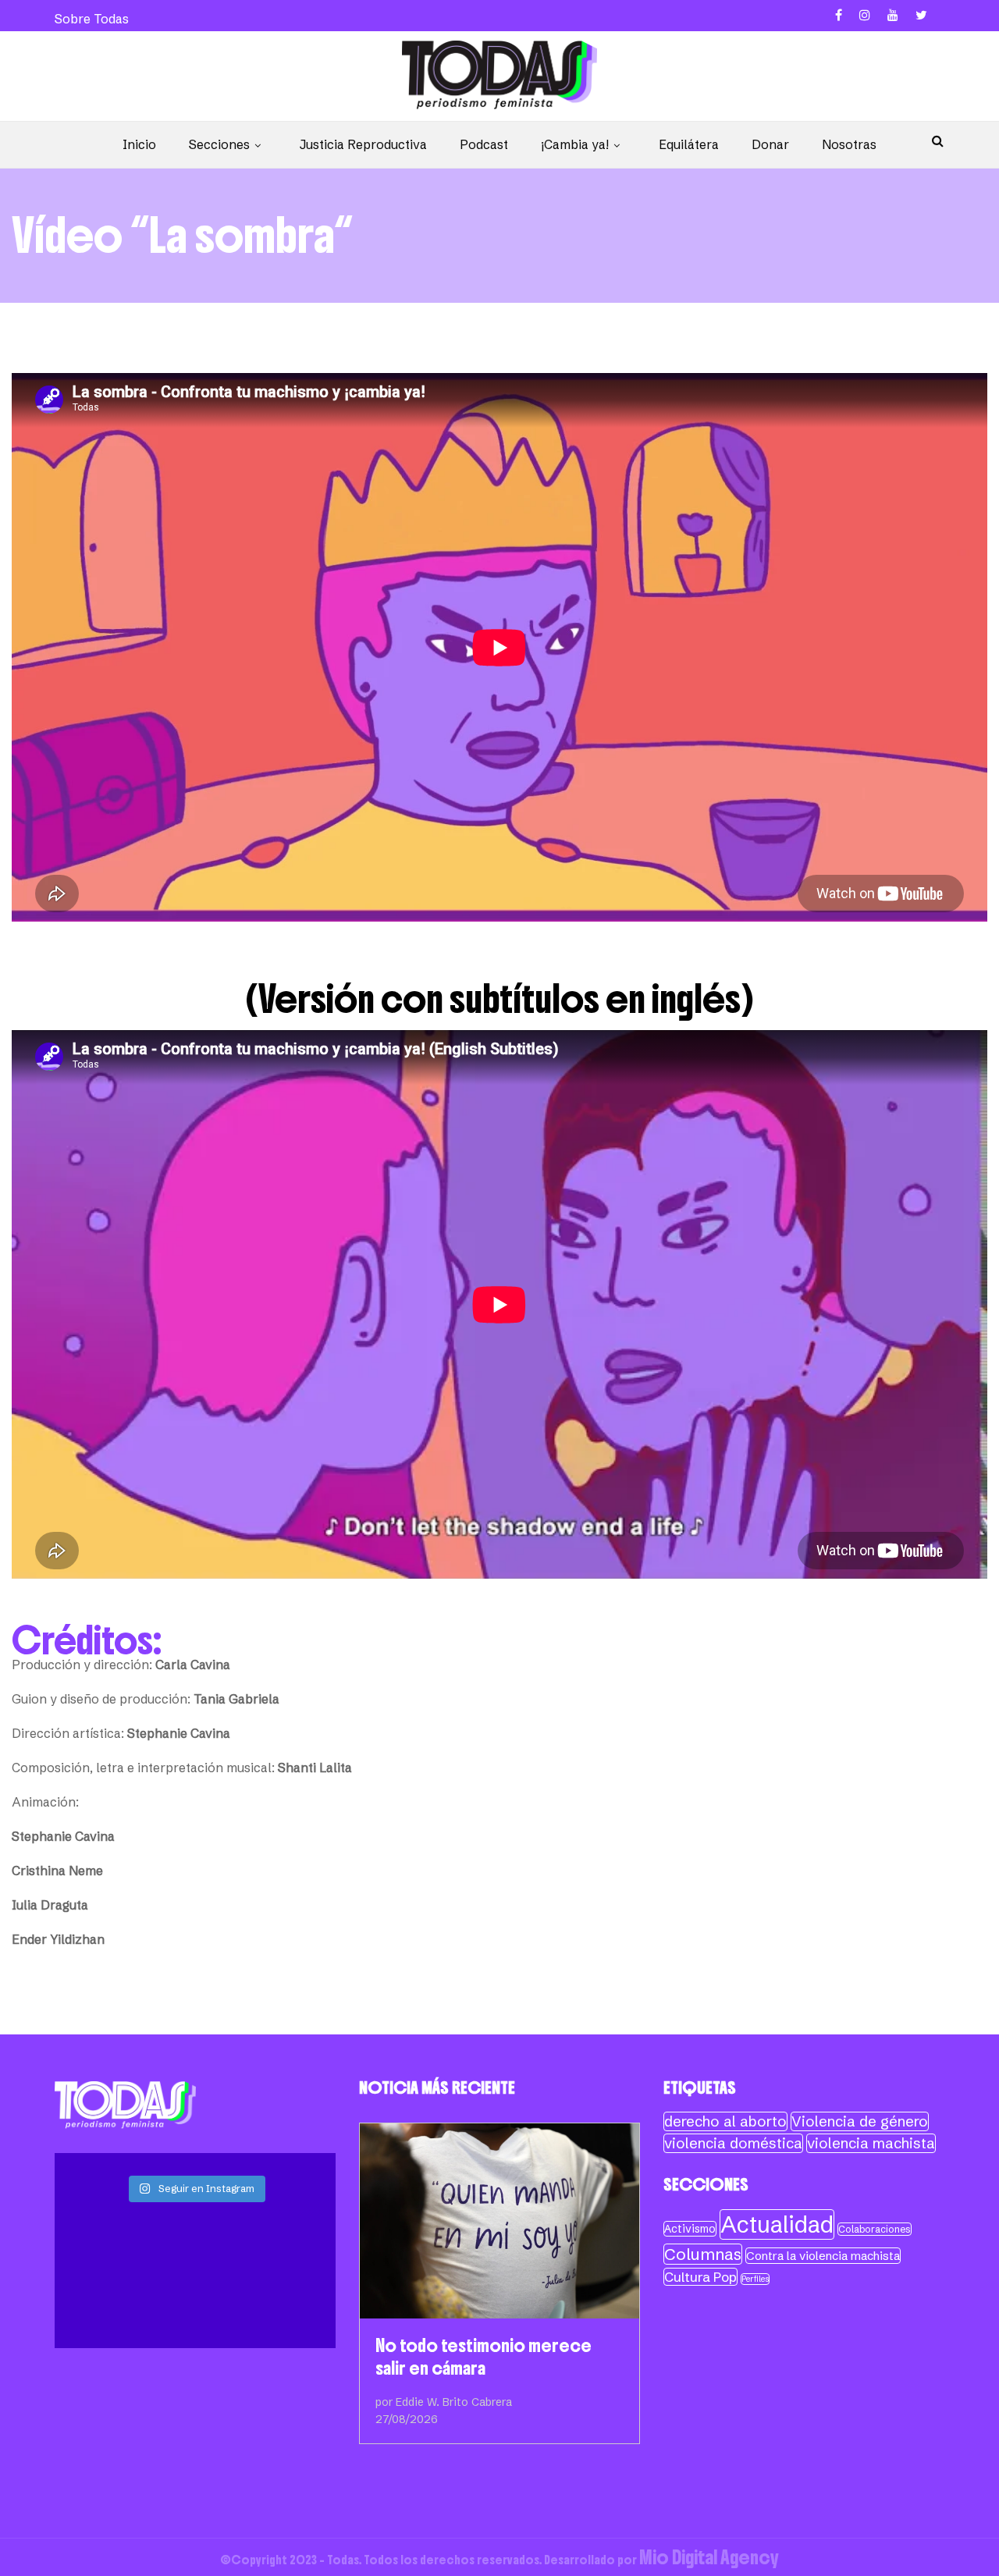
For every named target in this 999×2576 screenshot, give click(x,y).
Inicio (139, 144)
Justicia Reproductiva (363, 144)
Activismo (690, 2229)
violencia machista (871, 2143)
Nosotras (849, 144)
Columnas (703, 2254)
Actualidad (777, 2224)
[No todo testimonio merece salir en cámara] (499, 2221)
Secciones (219, 144)
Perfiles (755, 2279)
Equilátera (689, 144)
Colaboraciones (875, 2229)
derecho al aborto (725, 2121)
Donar (770, 144)
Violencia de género (860, 2121)
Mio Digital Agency (709, 2557)
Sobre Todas (92, 19)
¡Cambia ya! (575, 144)
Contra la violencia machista (823, 2256)
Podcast (484, 144)
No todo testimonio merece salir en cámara (484, 2357)
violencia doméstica (733, 2143)
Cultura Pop (700, 2277)
